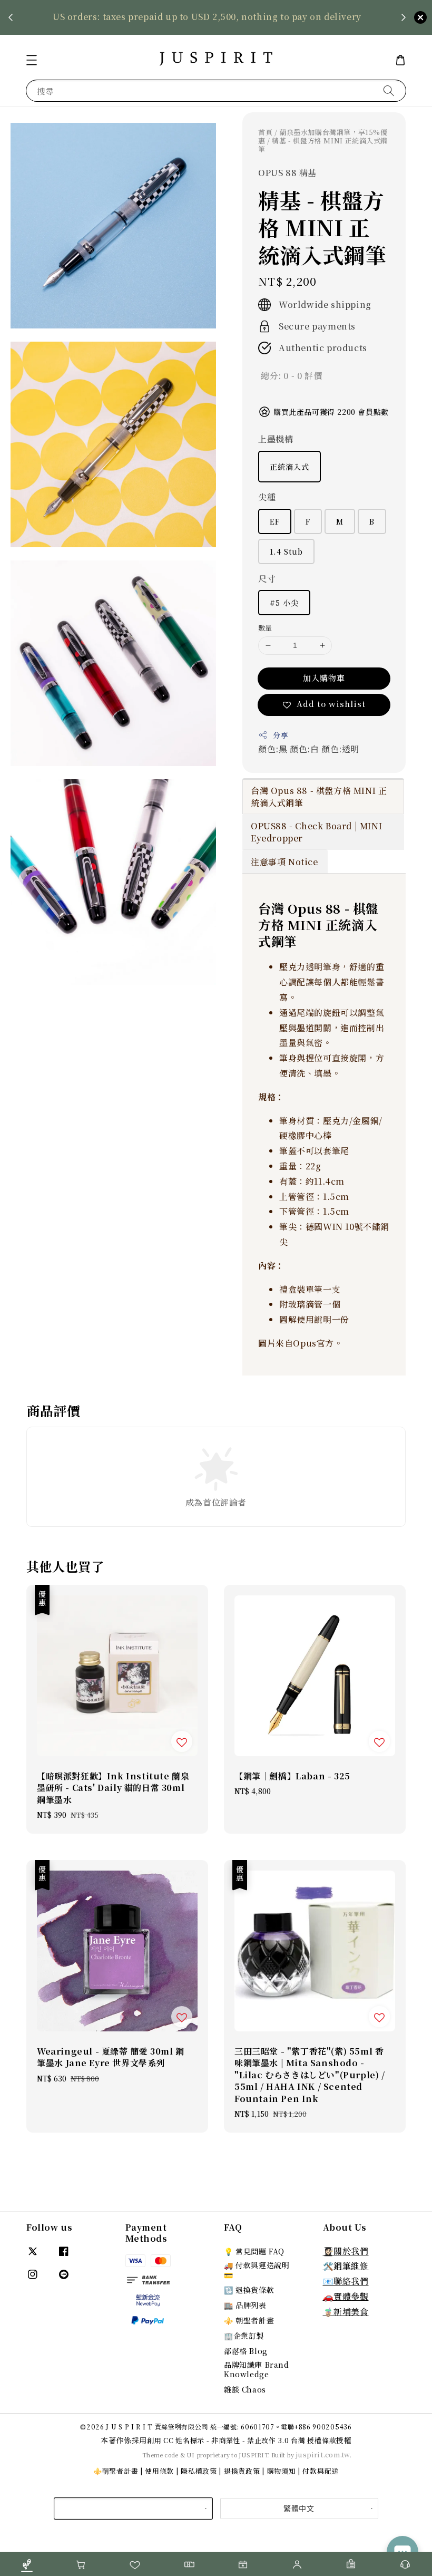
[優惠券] (189, 2564)
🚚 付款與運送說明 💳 (257, 2270)
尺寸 (267, 579)
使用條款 (159, 2471)
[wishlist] (135, 2564)
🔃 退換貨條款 (249, 2290)
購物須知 (282, 2471)
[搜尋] (389, 90)
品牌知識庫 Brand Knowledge (257, 2369)
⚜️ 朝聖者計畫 (249, 2320)
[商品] (27, 2564)
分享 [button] (281, 735)
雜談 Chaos (245, 2389)
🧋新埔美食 (346, 2312)
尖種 (267, 497)
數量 (265, 628)
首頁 (265, 132)
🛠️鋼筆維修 (346, 2266)
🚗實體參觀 (346, 2296)
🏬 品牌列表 (245, 2305)
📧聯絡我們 (346, 2281)
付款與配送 (321, 2471)
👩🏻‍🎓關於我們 (346, 2251)
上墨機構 (276, 439)
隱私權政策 (199, 2471)
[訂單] (351, 2564)
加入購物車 (324, 678)
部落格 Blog (246, 2351)
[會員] (297, 2564)
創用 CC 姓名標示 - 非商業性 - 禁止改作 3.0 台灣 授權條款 (242, 2440)
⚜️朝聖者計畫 (116, 2471)
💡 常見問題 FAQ (254, 2251)
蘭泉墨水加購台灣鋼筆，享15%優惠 (323, 136)
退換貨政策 (242, 2471)
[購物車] (81, 2564)
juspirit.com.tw (323, 2454)
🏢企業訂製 (244, 2336)
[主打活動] (243, 2564)
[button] (32, 60)
